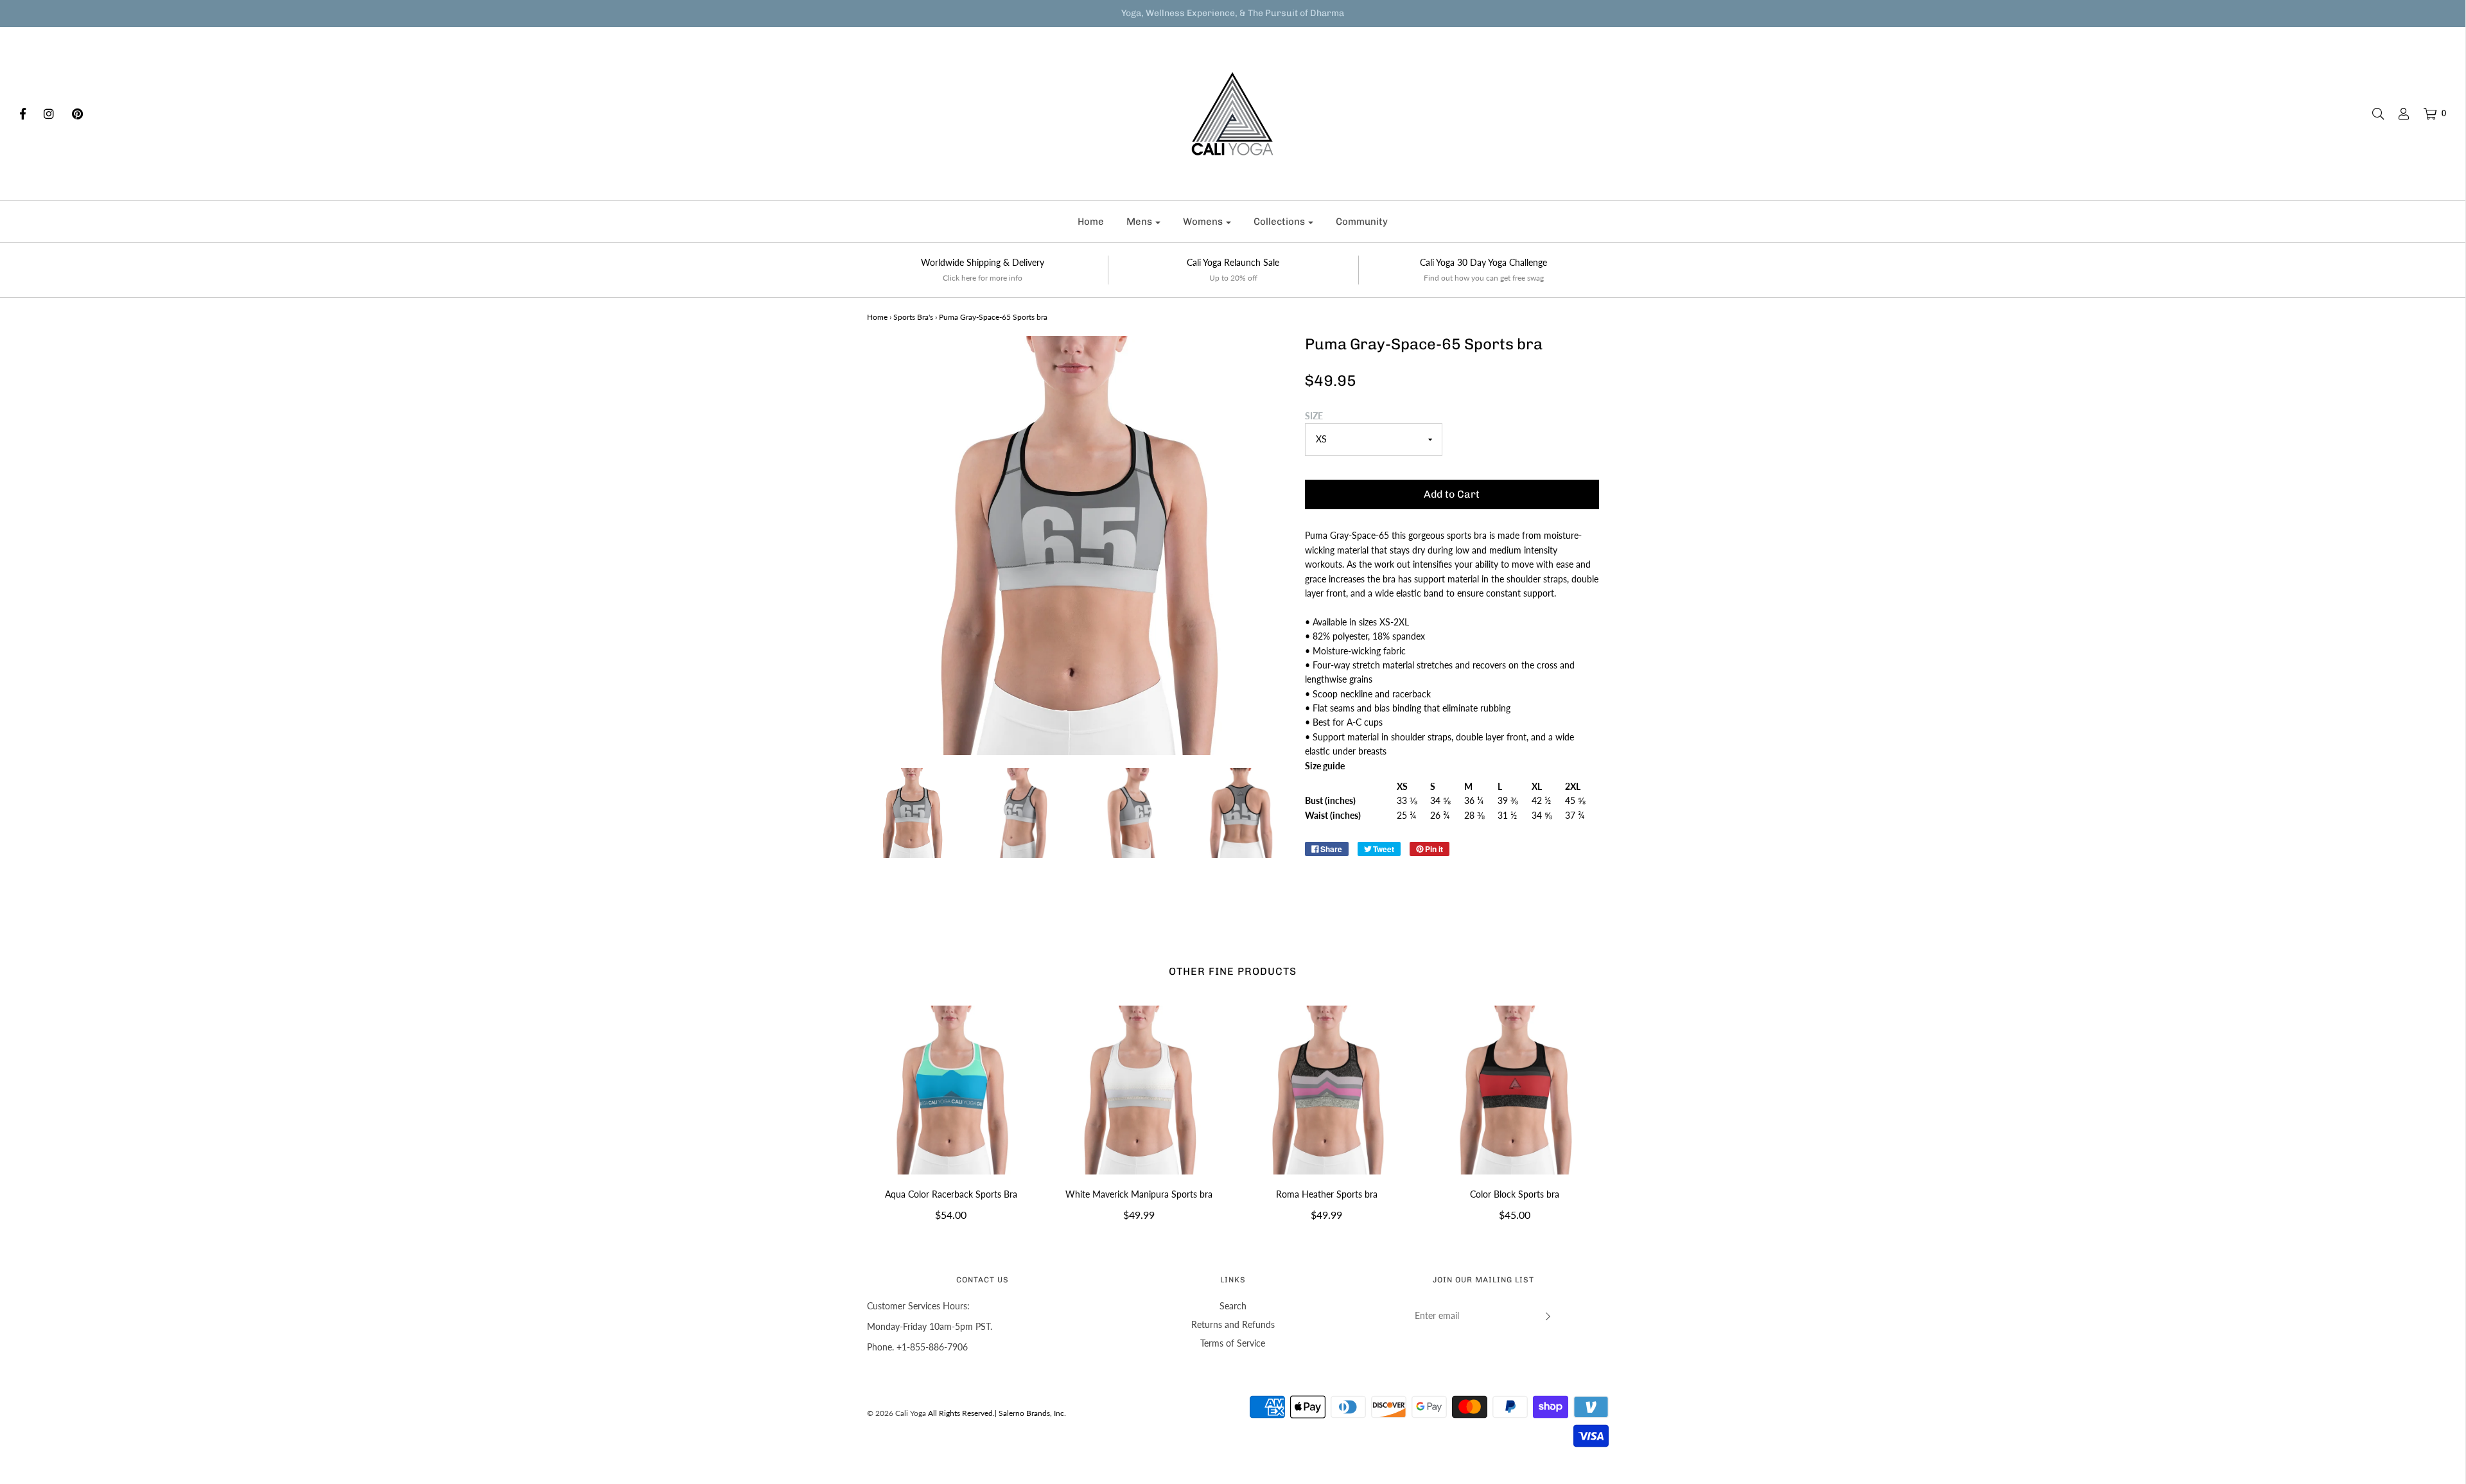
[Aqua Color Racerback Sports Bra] (951, 1090)
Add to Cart (1452, 494)
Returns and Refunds (1233, 1324)
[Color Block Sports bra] (1515, 1090)
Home (1091, 222)
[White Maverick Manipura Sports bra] (1139, 1090)
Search (1233, 1306)
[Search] (2372, 114)
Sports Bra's (913, 317)
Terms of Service (1233, 1343)
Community (1362, 222)
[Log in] (2397, 114)
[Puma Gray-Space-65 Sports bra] (912, 813)
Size (1314, 416)
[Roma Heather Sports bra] (1327, 1090)
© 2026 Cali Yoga (896, 1413)
